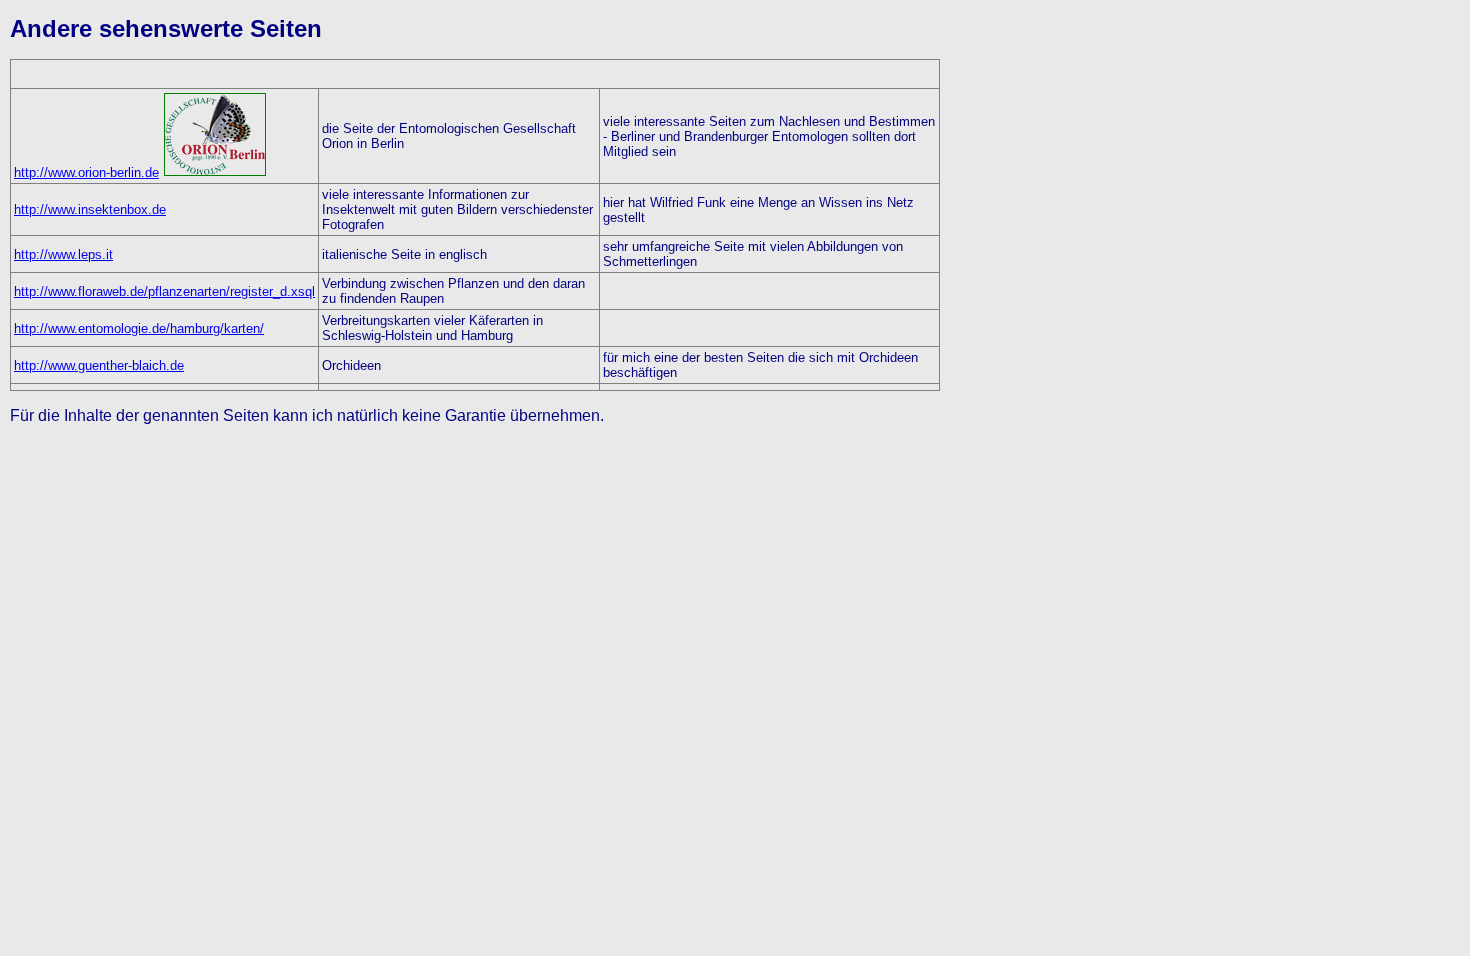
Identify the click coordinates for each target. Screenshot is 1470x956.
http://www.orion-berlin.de (86, 172)
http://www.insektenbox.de (90, 209)
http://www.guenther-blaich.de (99, 365)
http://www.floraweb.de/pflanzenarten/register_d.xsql (164, 291)
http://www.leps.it (63, 254)
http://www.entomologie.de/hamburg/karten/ (139, 328)
